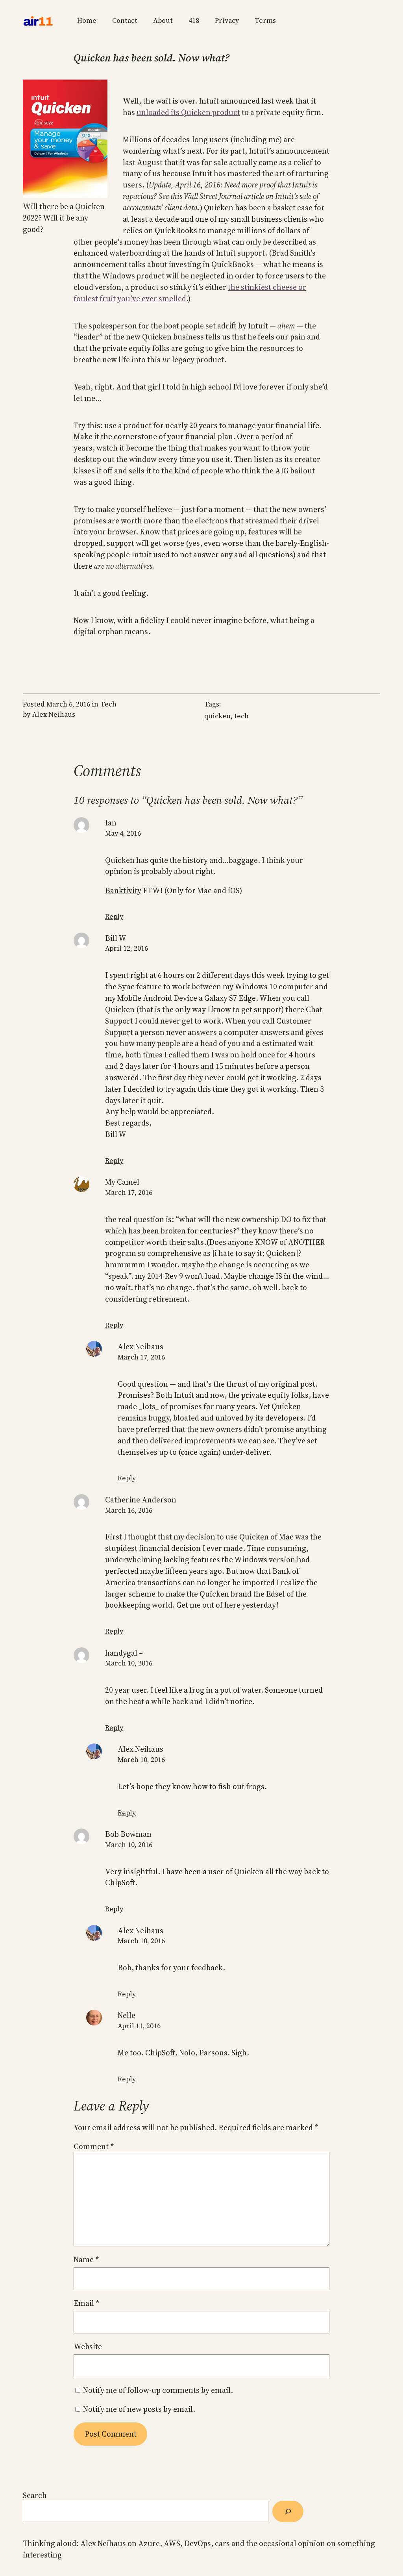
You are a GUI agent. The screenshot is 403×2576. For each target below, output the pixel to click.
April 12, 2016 (127, 948)
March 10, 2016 (129, 1663)
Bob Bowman (128, 1834)
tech (241, 716)
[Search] (288, 2511)
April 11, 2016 (139, 2026)
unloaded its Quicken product (188, 112)
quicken (217, 716)
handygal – (124, 1653)
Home (87, 20)
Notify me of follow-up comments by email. (158, 2390)
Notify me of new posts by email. (139, 2409)
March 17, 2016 (129, 1192)
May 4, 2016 (123, 833)
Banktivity (123, 890)
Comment (94, 2146)
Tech (108, 704)
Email (86, 2303)
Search (35, 2495)
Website (88, 2346)
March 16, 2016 (129, 1510)
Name (86, 2259)
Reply (114, 916)
